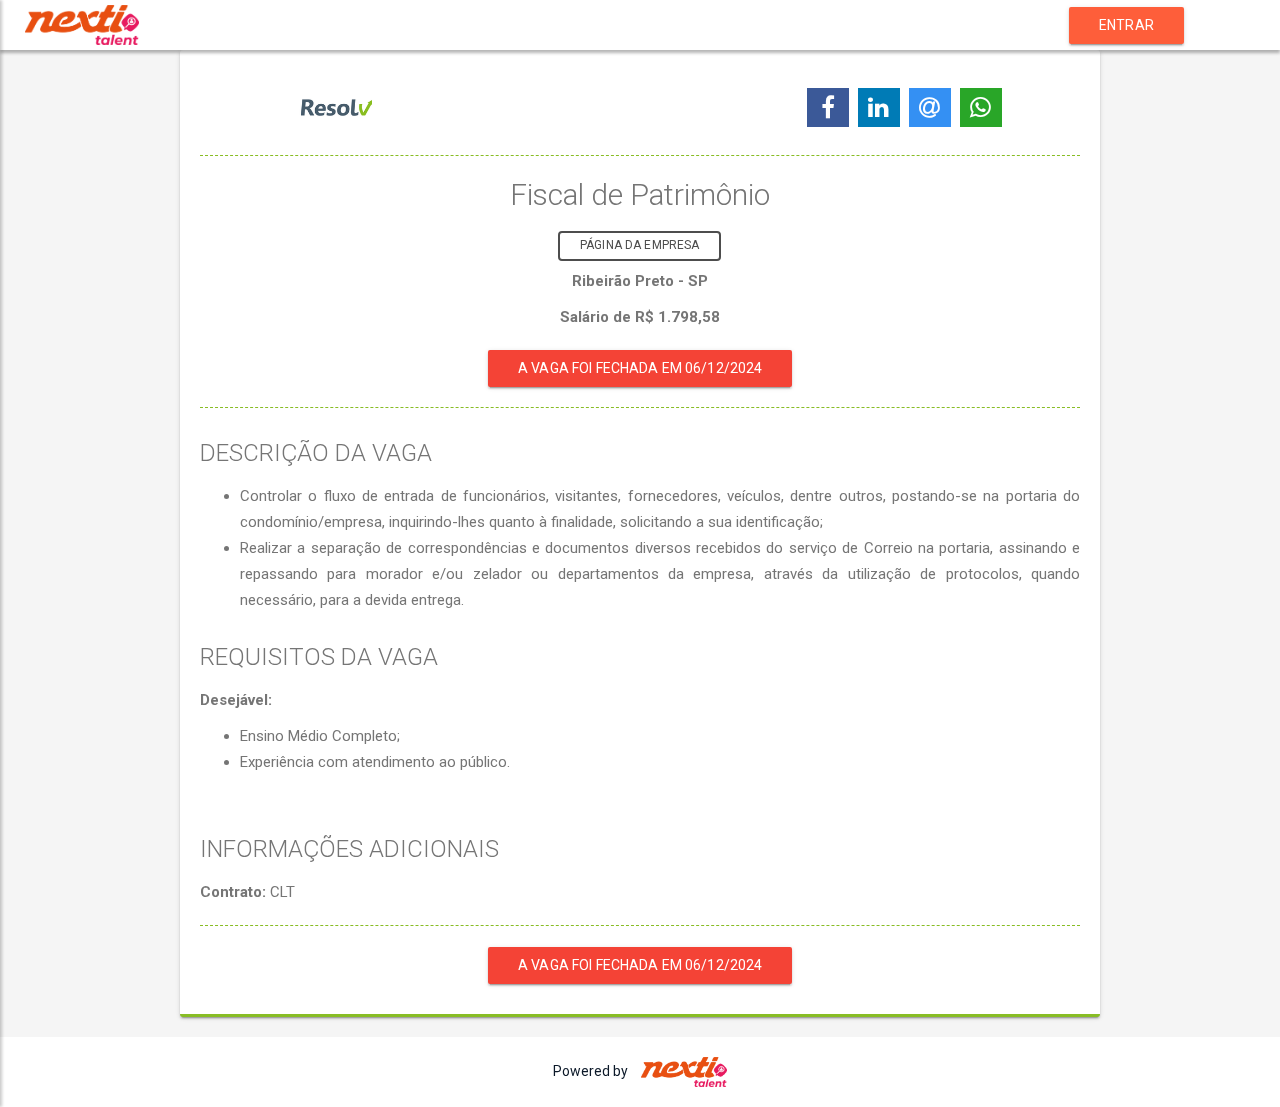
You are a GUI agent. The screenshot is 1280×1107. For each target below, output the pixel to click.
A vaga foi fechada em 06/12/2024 (640, 368)
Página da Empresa (639, 245)
